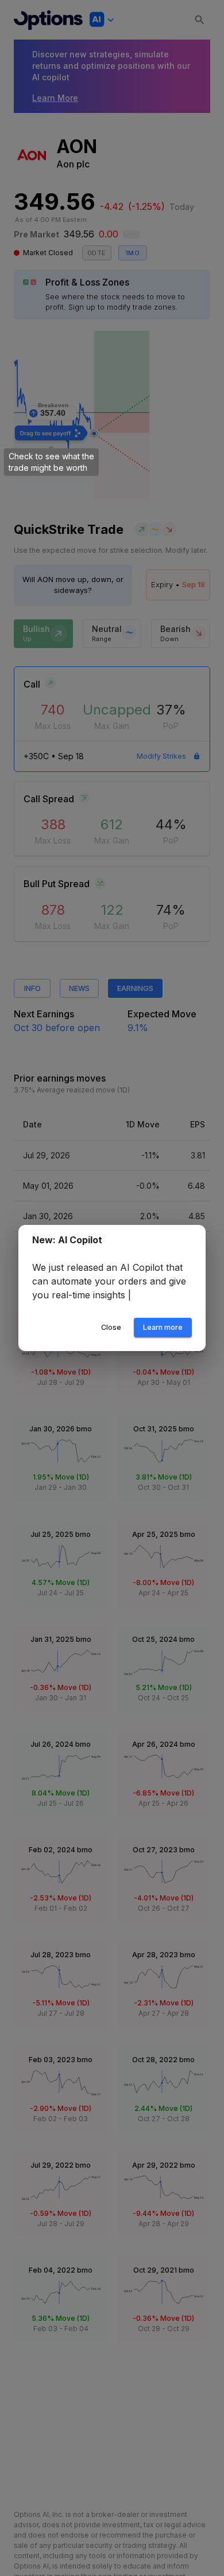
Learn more (163, 1334)
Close (111, 1334)
